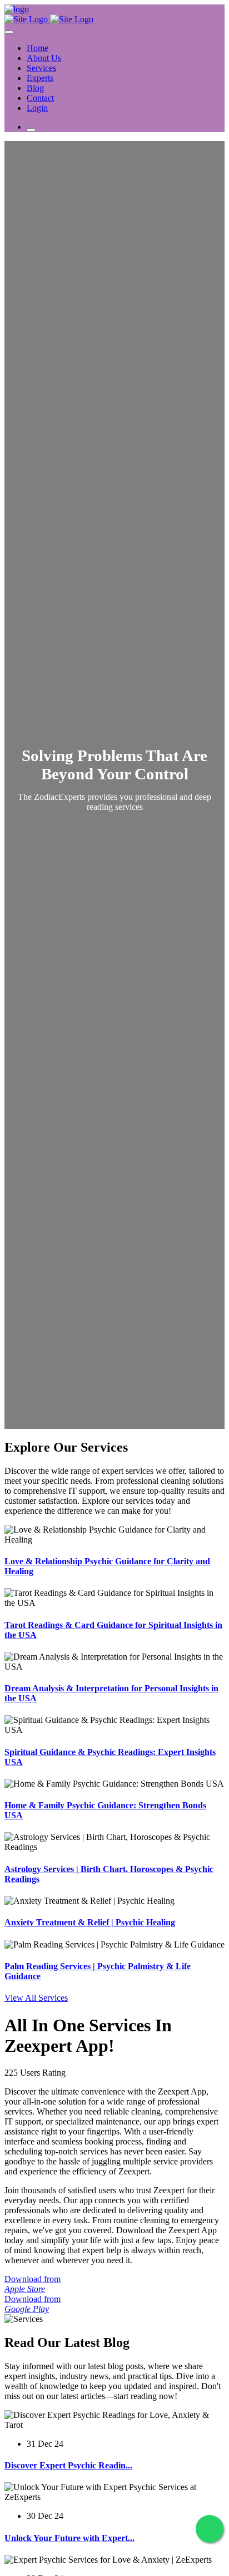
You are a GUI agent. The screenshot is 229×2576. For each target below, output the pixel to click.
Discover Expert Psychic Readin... (68, 2465)
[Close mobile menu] (9, 32)
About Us (44, 58)
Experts (40, 78)
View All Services (36, 1998)
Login (37, 108)
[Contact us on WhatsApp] (210, 2529)
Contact (40, 98)
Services (41, 68)
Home (38, 48)
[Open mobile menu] (31, 130)
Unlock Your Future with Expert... (69, 2538)
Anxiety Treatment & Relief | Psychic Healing (90, 1922)
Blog (35, 88)
